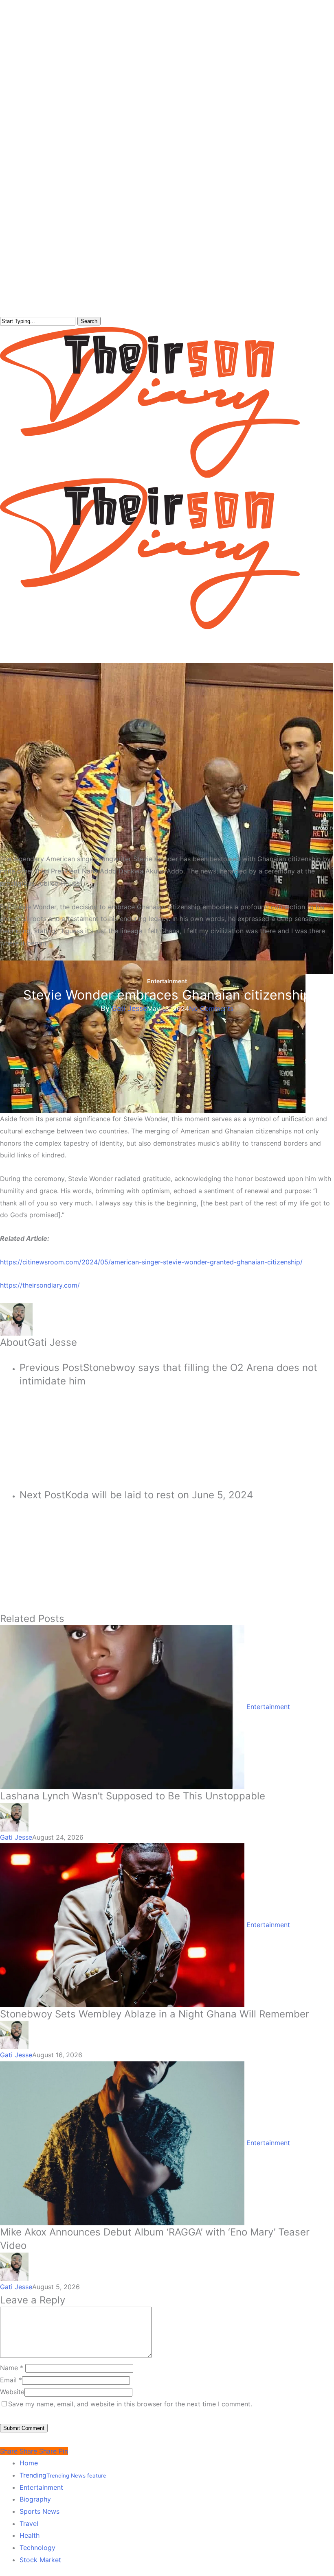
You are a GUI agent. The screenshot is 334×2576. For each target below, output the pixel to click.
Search (89, 321)
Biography (35, 2499)
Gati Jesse (129, 1008)
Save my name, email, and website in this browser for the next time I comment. (130, 2404)
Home (29, 2463)
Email (11, 2380)
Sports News (40, 2511)
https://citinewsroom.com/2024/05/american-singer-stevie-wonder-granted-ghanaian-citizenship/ (151, 1262)
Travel (29, 2524)
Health (30, 2535)
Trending (63, 2475)
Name (12, 2368)
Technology (37, 2548)
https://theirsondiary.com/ (40, 1285)
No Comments (211, 1009)
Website (12, 2392)
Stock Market (40, 2560)
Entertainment (167, 981)
